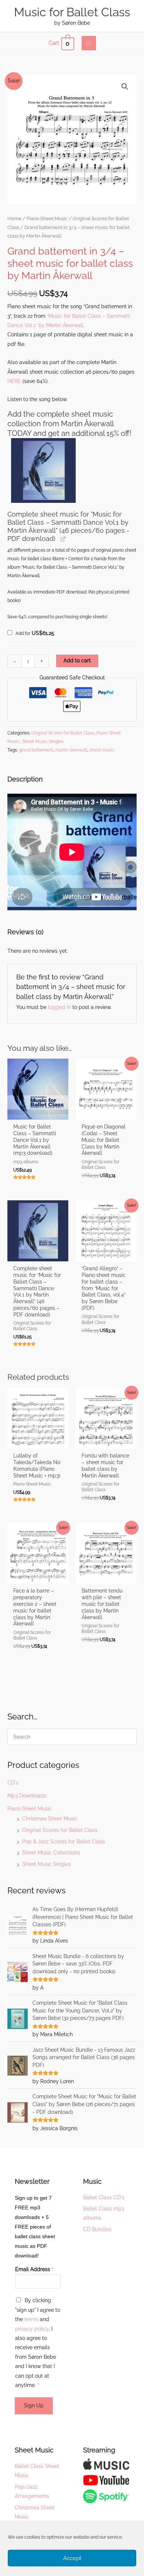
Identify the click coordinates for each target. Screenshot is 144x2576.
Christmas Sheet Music (50, 1819)
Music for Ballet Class (72, 12)
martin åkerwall (71, 750)
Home (14, 218)
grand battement (36, 750)
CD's (13, 1783)
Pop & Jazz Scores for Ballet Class (64, 1842)
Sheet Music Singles (47, 1864)
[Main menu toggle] (89, 43)
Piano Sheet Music (30, 1809)
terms (31, 2319)
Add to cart (77, 660)
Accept (72, 2558)
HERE (14, 381)
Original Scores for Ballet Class (60, 1830)
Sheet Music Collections (51, 1853)
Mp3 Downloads (27, 1796)
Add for (34, 633)
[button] (125, 87)
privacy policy (32, 2329)
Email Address (34, 2269)
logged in (59, 1007)
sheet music (102, 750)
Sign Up (34, 2405)
